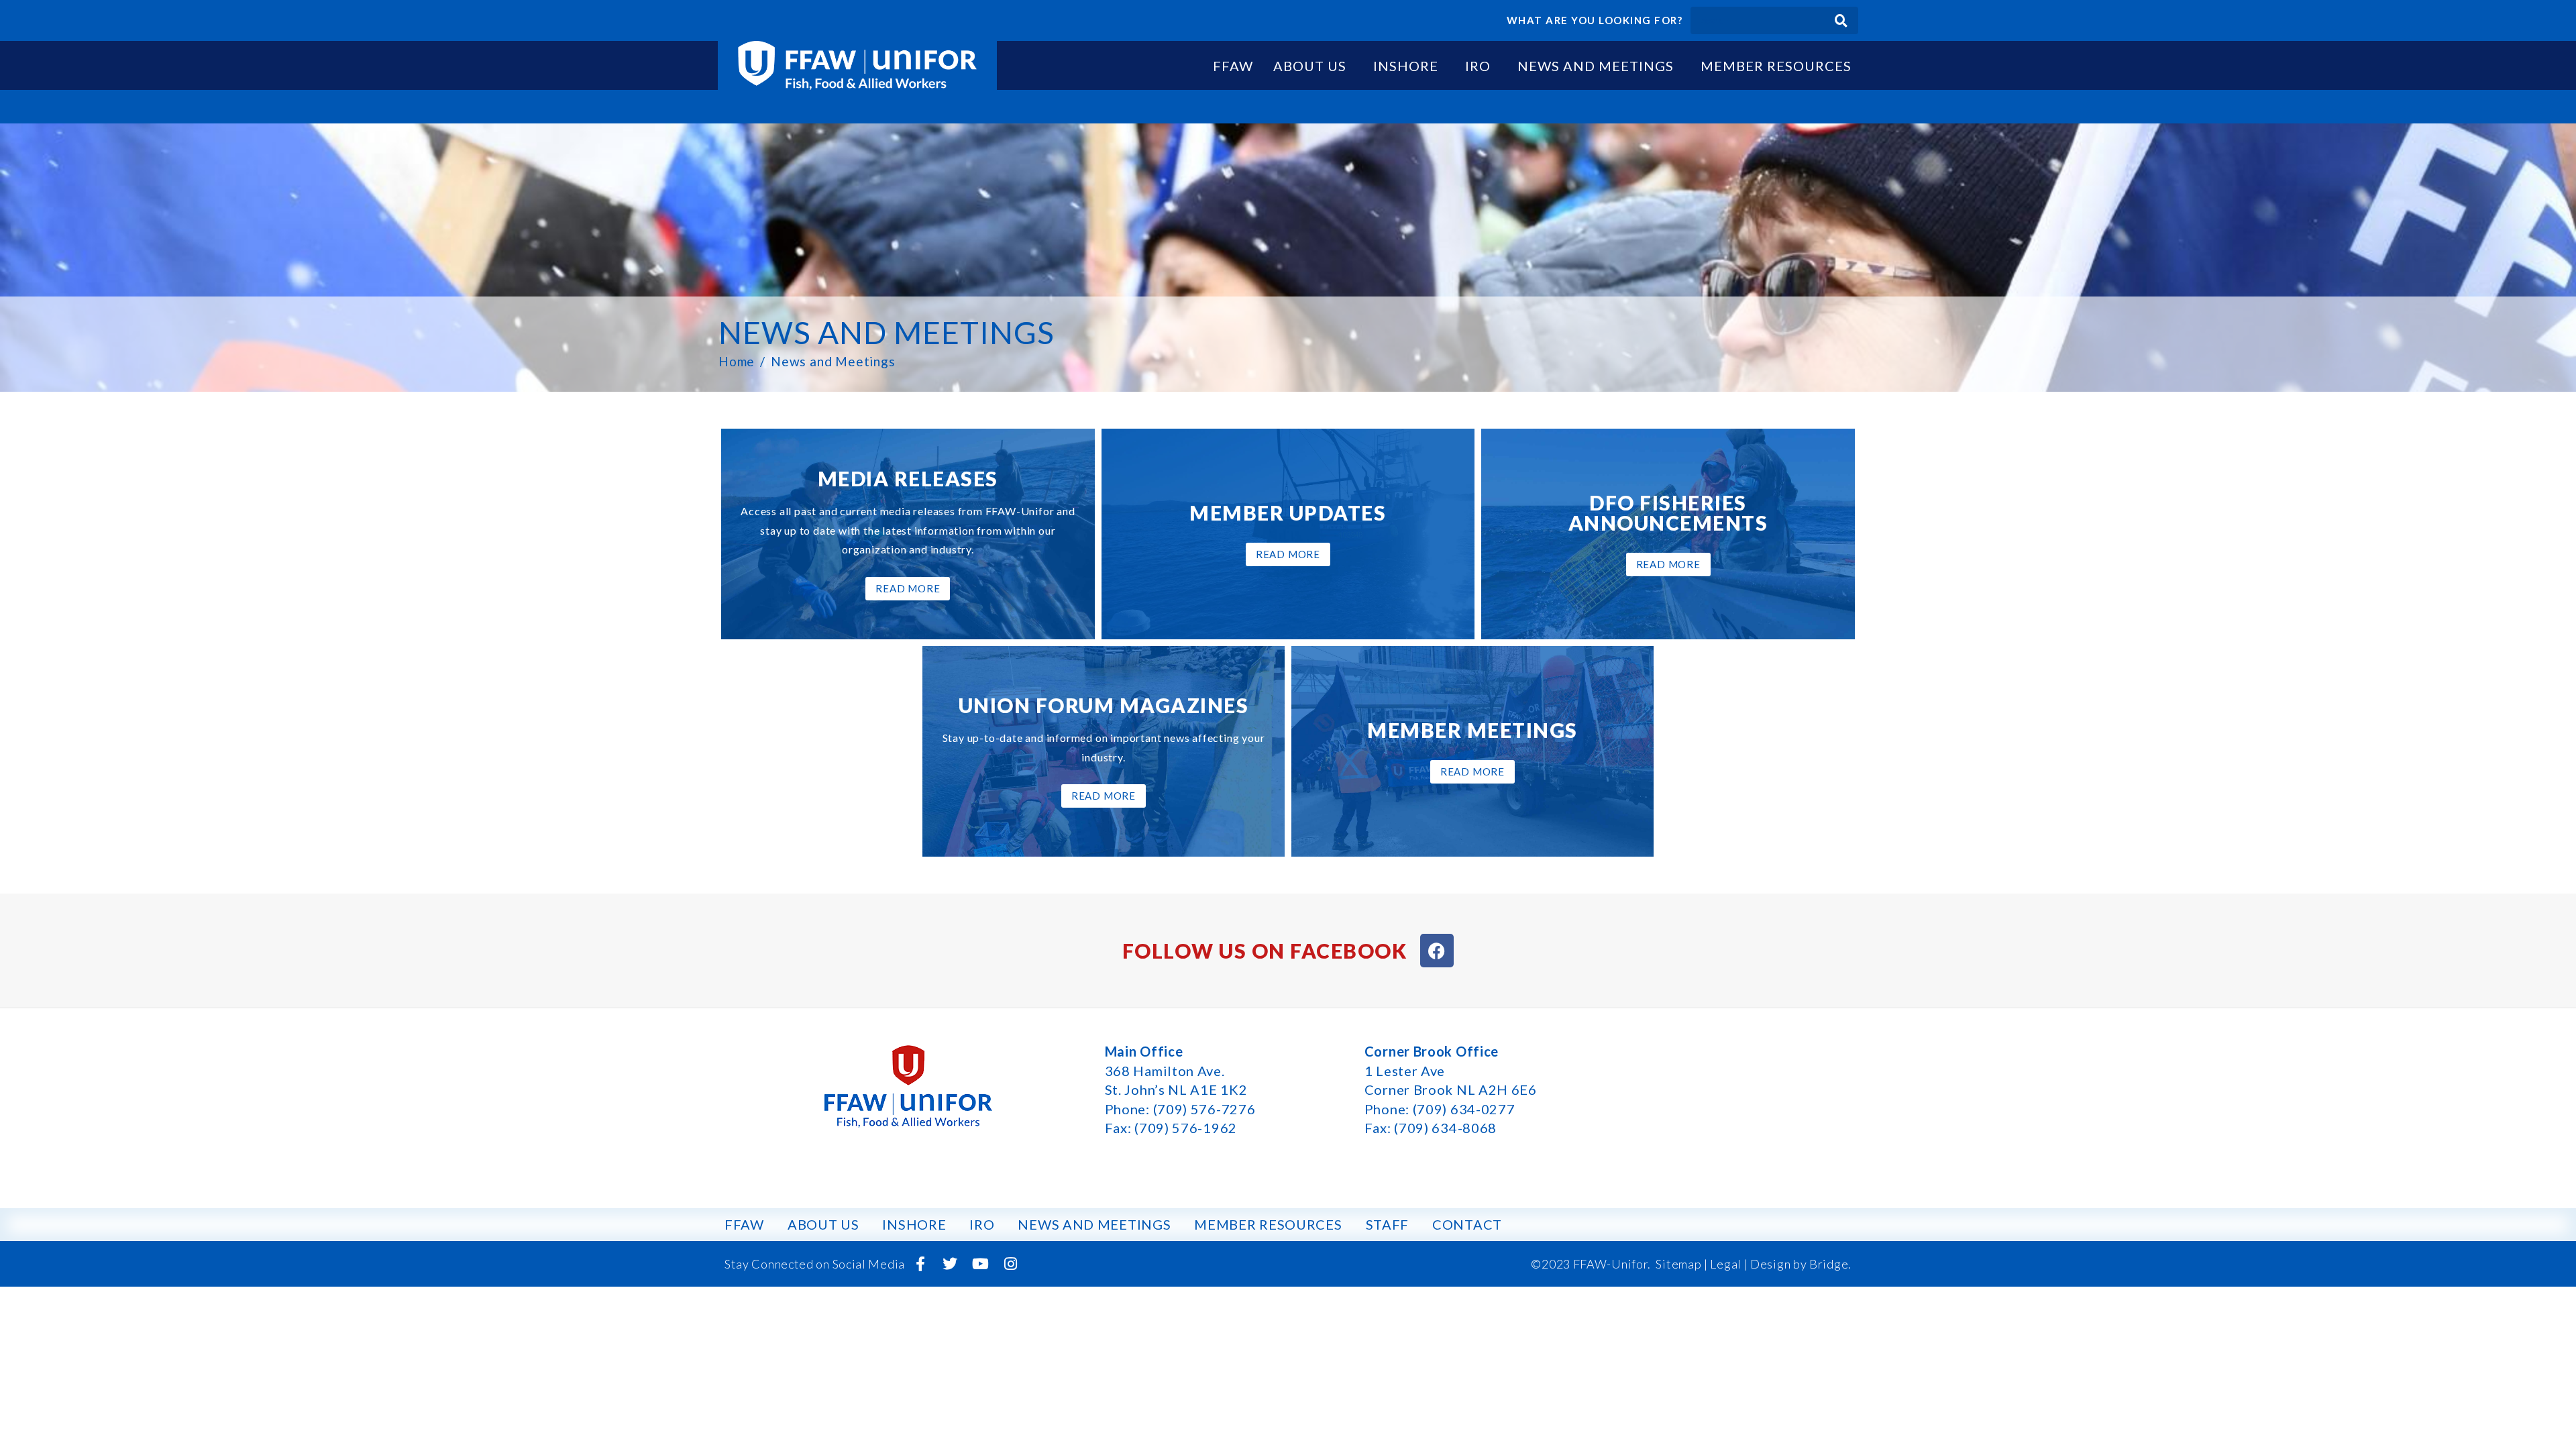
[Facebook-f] (920, 1264)
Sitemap (1678, 1264)
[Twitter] (951, 1264)
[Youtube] (981, 1264)
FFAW (1233, 66)
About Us (1310, 66)
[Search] (1841, 20)
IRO (1478, 66)
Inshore (1406, 66)
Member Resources (1776, 66)
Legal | (1729, 1264)
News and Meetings (1596, 66)
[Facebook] (1437, 951)
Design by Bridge (1799, 1264)
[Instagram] (1010, 1264)
